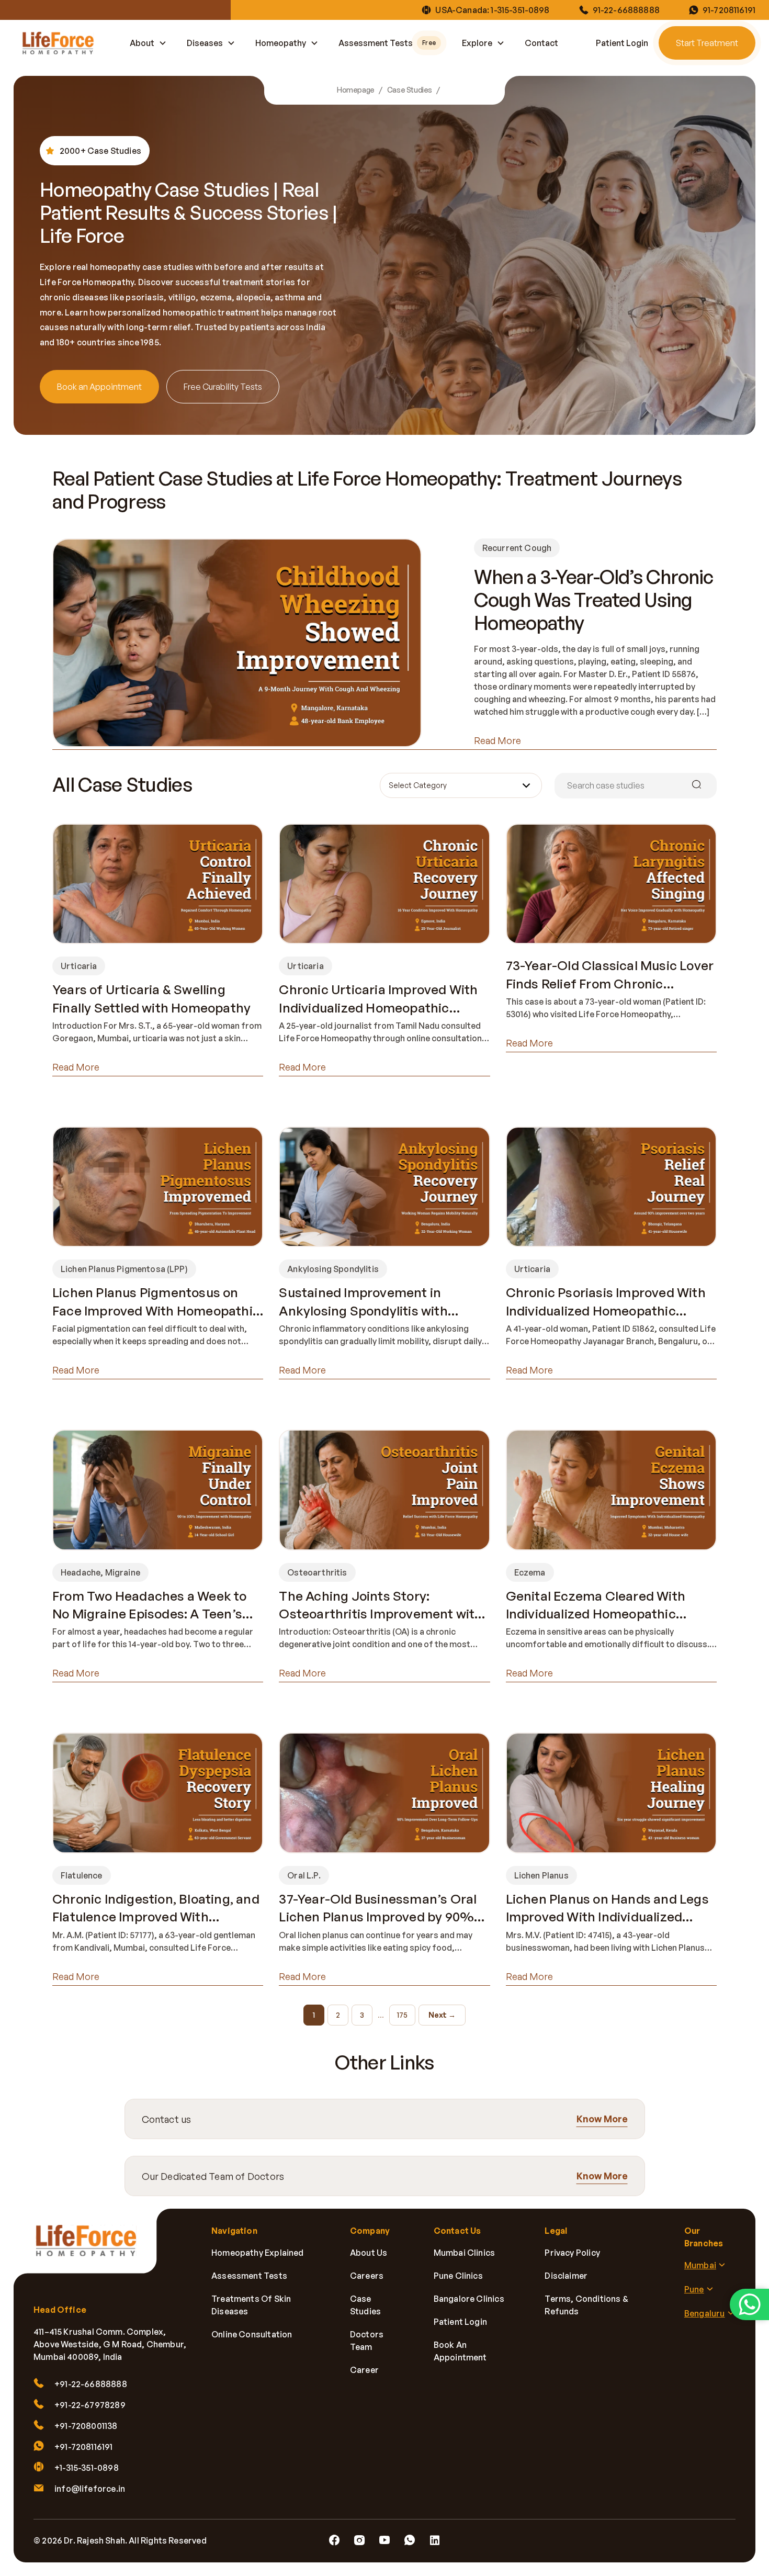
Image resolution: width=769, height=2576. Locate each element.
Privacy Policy (572, 2253)
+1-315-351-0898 (87, 2468)
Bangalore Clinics (469, 2299)
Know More (602, 2119)
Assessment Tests (387, 43)
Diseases (205, 43)
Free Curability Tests (223, 387)
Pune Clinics (458, 2276)
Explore (477, 43)
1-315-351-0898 (520, 10)
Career (364, 2370)
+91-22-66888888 (91, 2384)
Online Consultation (252, 2334)
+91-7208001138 (86, 2426)
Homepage (356, 90)
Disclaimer (566, 2276)
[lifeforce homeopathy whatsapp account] (749, 2304)
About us (369, 2253)
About (142, 43)
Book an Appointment (99, 387)
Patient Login (622, 43)
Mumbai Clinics (465, 2253)
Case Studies (410, 90)
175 (402, 2015)
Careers (367, 2276)
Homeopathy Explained (258, 2253)
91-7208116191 (729, 10)
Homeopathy (281, 43)
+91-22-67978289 (90, 2405)
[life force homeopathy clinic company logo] (92, 2248)
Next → (442, 2015)
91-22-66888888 (626, 10)
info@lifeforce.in (90, 2489)
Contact (541, 43)
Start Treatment (707, 43)
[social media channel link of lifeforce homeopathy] (334, 2540)
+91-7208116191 (84, 2447)
